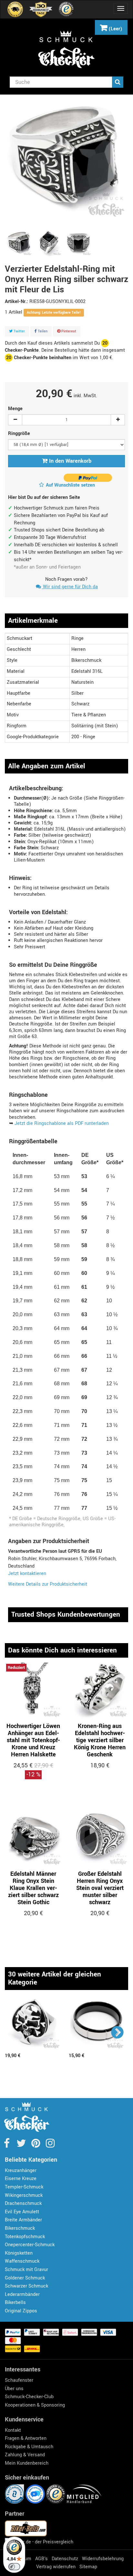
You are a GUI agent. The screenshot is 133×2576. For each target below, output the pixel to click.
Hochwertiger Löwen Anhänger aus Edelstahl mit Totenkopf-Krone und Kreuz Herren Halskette (33, 1740)
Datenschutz (65, 2559)
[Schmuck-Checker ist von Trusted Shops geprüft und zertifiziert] (56, 2494)
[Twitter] (22, 2145)
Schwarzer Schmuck (26, 2286)
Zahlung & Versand (25, 2455)
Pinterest (68, 331)
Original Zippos (21, 2311)
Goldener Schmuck (25, 2278)
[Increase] (118, 420)
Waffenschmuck (22, 2261)
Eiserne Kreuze (21, 2179)
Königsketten (19, 2253)
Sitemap (88, 2567)
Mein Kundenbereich (27, 2463)
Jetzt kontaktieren (27, 1574)
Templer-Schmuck (24, 2187)
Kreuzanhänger (21, 2171)
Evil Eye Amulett (22, 2212)
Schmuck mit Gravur (26, 2270)
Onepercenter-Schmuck (30, 2245)
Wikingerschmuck (24, 2195)
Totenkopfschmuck (25, 2237)
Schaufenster (19, 2380)
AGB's (41, 2559)
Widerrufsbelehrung (103, 2559)
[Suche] (118, 82)
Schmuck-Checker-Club (29, 2397)
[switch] (14, 2567)
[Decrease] (15, 420)
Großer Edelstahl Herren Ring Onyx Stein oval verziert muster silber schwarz (100, 1888)
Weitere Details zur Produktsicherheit (48, 1584)
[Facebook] (7, 2145)
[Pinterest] (36, 2145)
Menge (15, 409)
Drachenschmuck (23, 2203)
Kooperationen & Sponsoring (35, 2405)
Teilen (42, 331)
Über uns (14, 2389)
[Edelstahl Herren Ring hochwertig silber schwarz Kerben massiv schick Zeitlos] (97, 2024)
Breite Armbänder (23, 2220)
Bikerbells (15, 2303)
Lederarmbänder (22, 2294)
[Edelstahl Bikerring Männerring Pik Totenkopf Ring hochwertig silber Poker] (34, 2024)
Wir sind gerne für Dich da (70, 587)
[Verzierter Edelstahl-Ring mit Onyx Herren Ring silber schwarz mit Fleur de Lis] (19, 243)
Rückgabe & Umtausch (29, 2447)
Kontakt (13, 2430)
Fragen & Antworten (26, 2438)
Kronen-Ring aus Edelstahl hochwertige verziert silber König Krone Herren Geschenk (100, 1740)
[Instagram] (50, 2145)
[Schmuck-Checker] (66, 49)
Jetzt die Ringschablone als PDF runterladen (62, 1123)
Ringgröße (20, 434)
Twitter (19, 331)
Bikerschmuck (20, 2228)
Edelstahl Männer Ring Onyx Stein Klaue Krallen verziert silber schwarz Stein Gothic (33, 1888)
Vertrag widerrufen (56, 2567)
